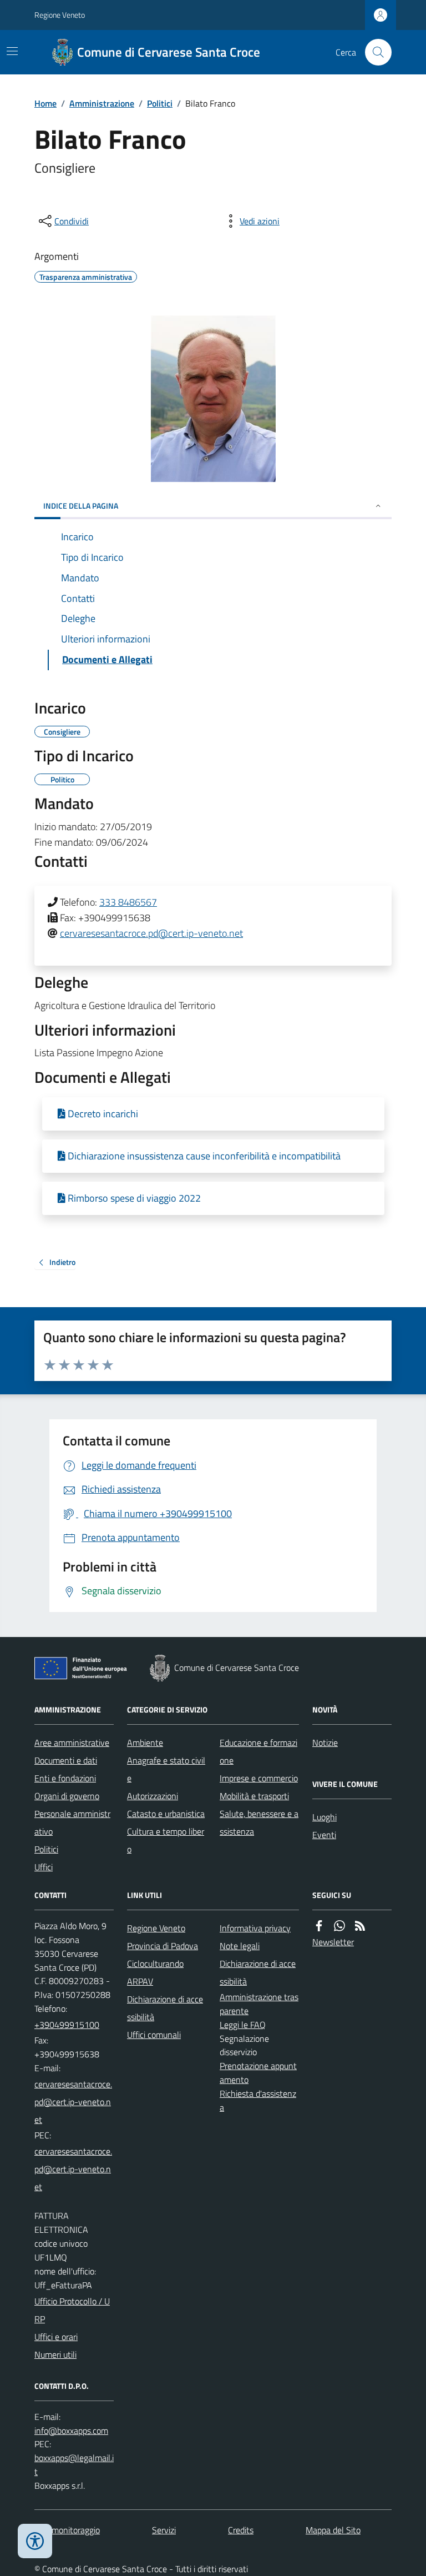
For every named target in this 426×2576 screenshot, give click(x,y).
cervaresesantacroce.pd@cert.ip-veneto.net (151, 933)
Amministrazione (102, 103)
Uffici (44, 1867)
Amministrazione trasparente (259, 2004)
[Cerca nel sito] (374, 52)
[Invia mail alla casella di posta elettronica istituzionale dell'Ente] (74, 2102)
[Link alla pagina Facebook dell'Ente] (319, 1926)
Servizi (164, 2530)
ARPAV (140, 1981)
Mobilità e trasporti (254, 1796)
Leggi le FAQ (243, 2025)
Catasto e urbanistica (166, 1814)
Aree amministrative (72, 1743)
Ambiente (145, 1743)
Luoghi (324, 1817)
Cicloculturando (155, 1964)
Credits (241, 2530)
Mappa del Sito (333, 2530)
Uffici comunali (154, 2035)
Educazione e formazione (258, 1751)
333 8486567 (128, 902)
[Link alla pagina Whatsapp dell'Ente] (339, 1926)
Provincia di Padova (163, 1946)
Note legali (240, 1946)
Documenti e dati (66, 1760)
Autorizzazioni (153, 1796)
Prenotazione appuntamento (258, 2073)
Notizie (325, 1743)
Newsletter (333, 1942)
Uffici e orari (56, 2337)
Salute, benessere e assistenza (259, 1822)
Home (45, 103)
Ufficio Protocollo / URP (72, 2310)
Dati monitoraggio (67, 2530)
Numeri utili (55, 2354)
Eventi (324, 1835)
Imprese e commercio (259, 1778)
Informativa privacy (255, 1928)
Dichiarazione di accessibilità (165, 2008)
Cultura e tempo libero (166, 1840)
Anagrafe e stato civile (166, 1769)
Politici (160, 103)
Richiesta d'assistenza (258, 2100)
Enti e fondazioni (65, 1778)
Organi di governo (67, 1796)
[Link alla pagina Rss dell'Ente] (360, 1926)
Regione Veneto (60, 15)
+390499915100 (67, 2025)
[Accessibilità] (35, 2541)
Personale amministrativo (72, 1822)
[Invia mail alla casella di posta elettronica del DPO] (71, 2431)
